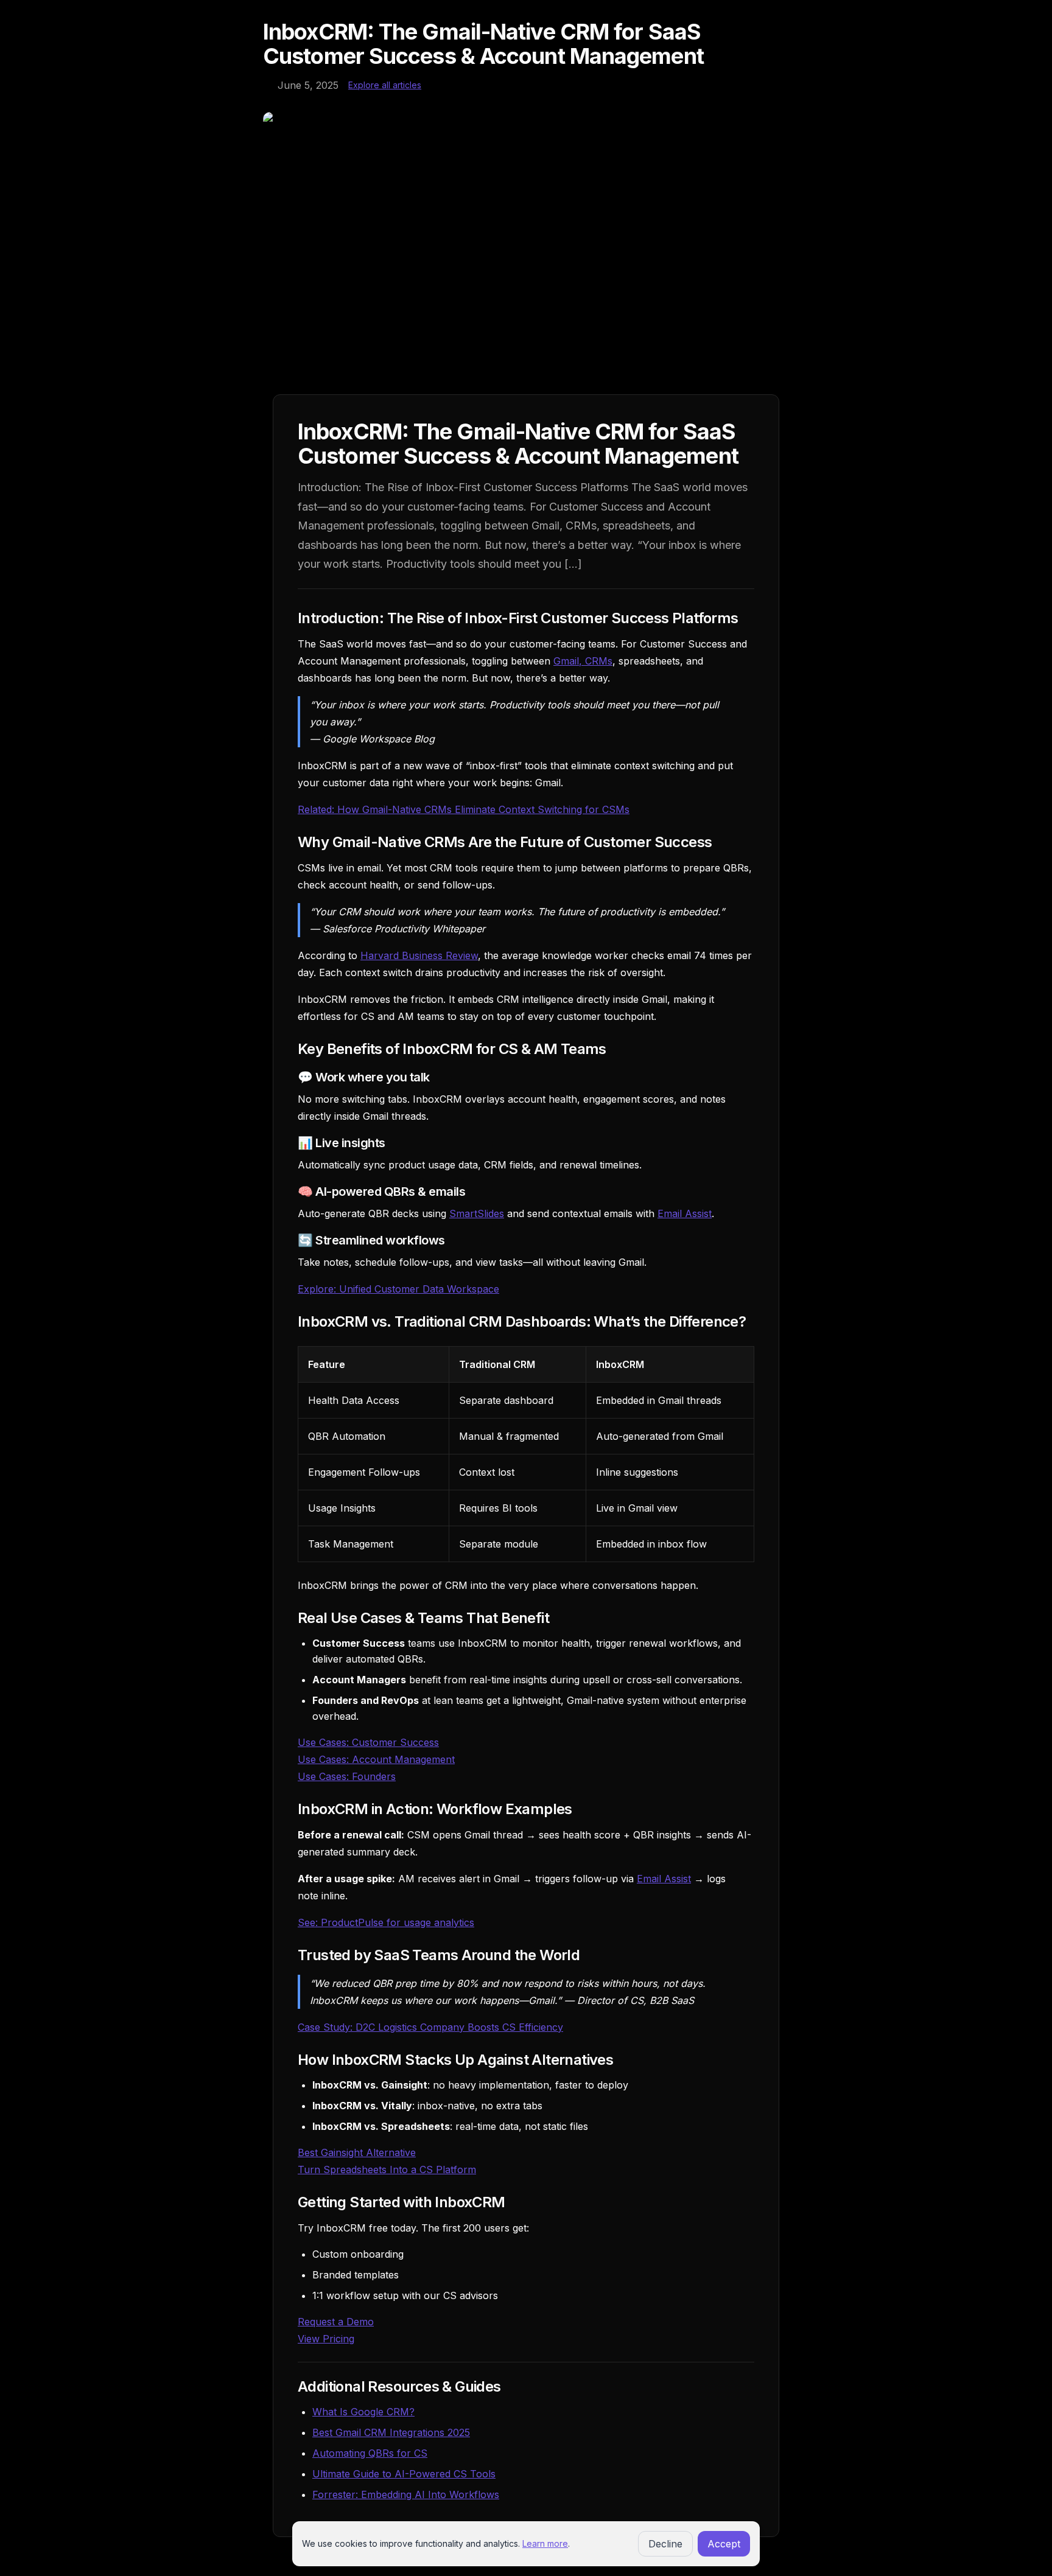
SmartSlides (477, 1213)
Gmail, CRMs (583, 661)
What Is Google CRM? (363, 2412)
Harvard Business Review (419, 955)
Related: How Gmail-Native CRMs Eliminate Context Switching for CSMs (464, 809)
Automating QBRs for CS (370, 2453)
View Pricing (326, 2339)
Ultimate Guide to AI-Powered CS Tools (404, 2474)
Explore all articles (385, 85)
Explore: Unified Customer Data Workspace (398, 1289)
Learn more (545, 2543)
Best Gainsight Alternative (357, 2152)
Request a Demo (336, 2322)
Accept (724, 2544)
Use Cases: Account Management (376, 1759)
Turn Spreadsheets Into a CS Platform (387, 2169)
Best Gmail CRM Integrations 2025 (391, 2432)
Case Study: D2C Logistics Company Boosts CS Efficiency (430, 2027)
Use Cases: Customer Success (368, 1742)
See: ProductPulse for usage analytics (386, 1922)
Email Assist (685, 1213)
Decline (665, 2544)
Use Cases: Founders (347, 1776)
